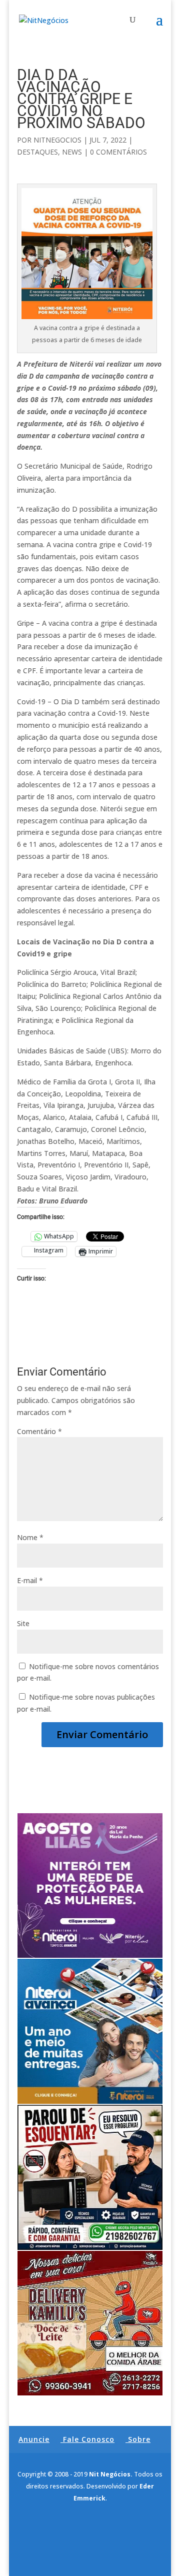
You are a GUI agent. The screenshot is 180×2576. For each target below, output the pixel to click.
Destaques (37, 152)
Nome (30, 1537)
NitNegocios (57, 140)
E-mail (30, 1580)
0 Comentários (118, 152)
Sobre (139, 2439)
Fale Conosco (89, 2439)
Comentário (39, 1431)
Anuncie (34, 2439)
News (72, 152)
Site (23, 1623)
